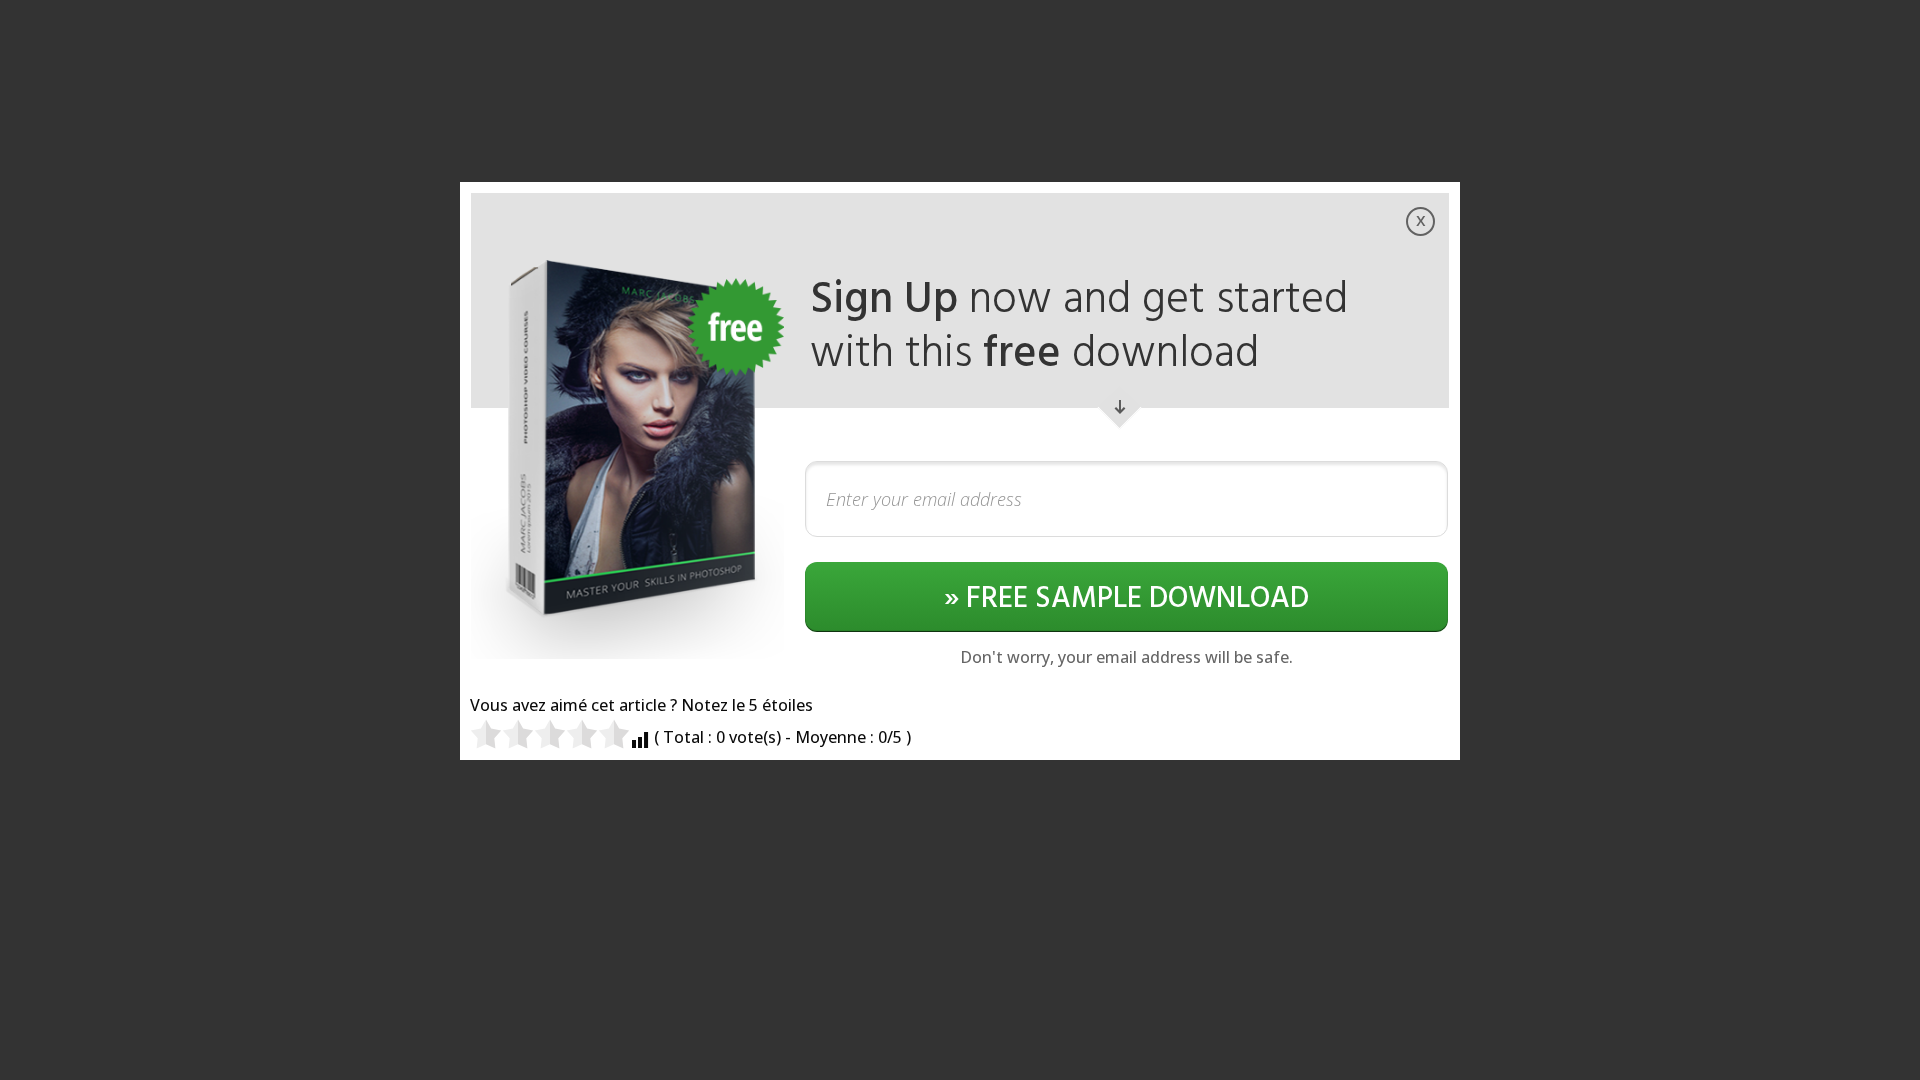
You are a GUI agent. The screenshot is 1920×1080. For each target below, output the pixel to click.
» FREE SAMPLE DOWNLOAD (1126, 599)
